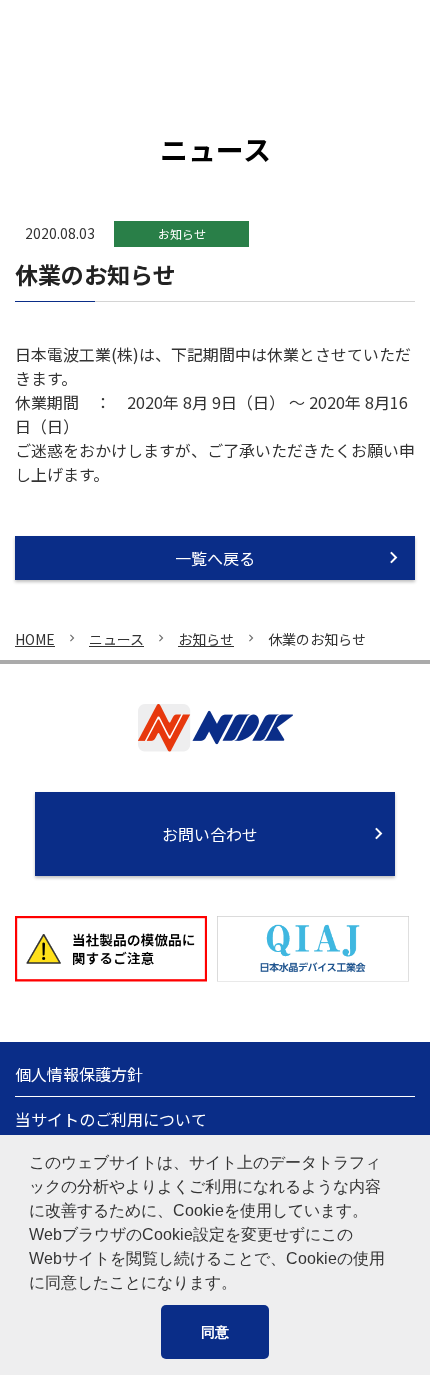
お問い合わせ (210, 834)
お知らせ (206, 639)
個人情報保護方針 (79, 1074)
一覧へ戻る (215, 558)
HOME (35, 639)
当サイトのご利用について (111, 1119)
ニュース (116, 639)
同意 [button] (215, 1332)
